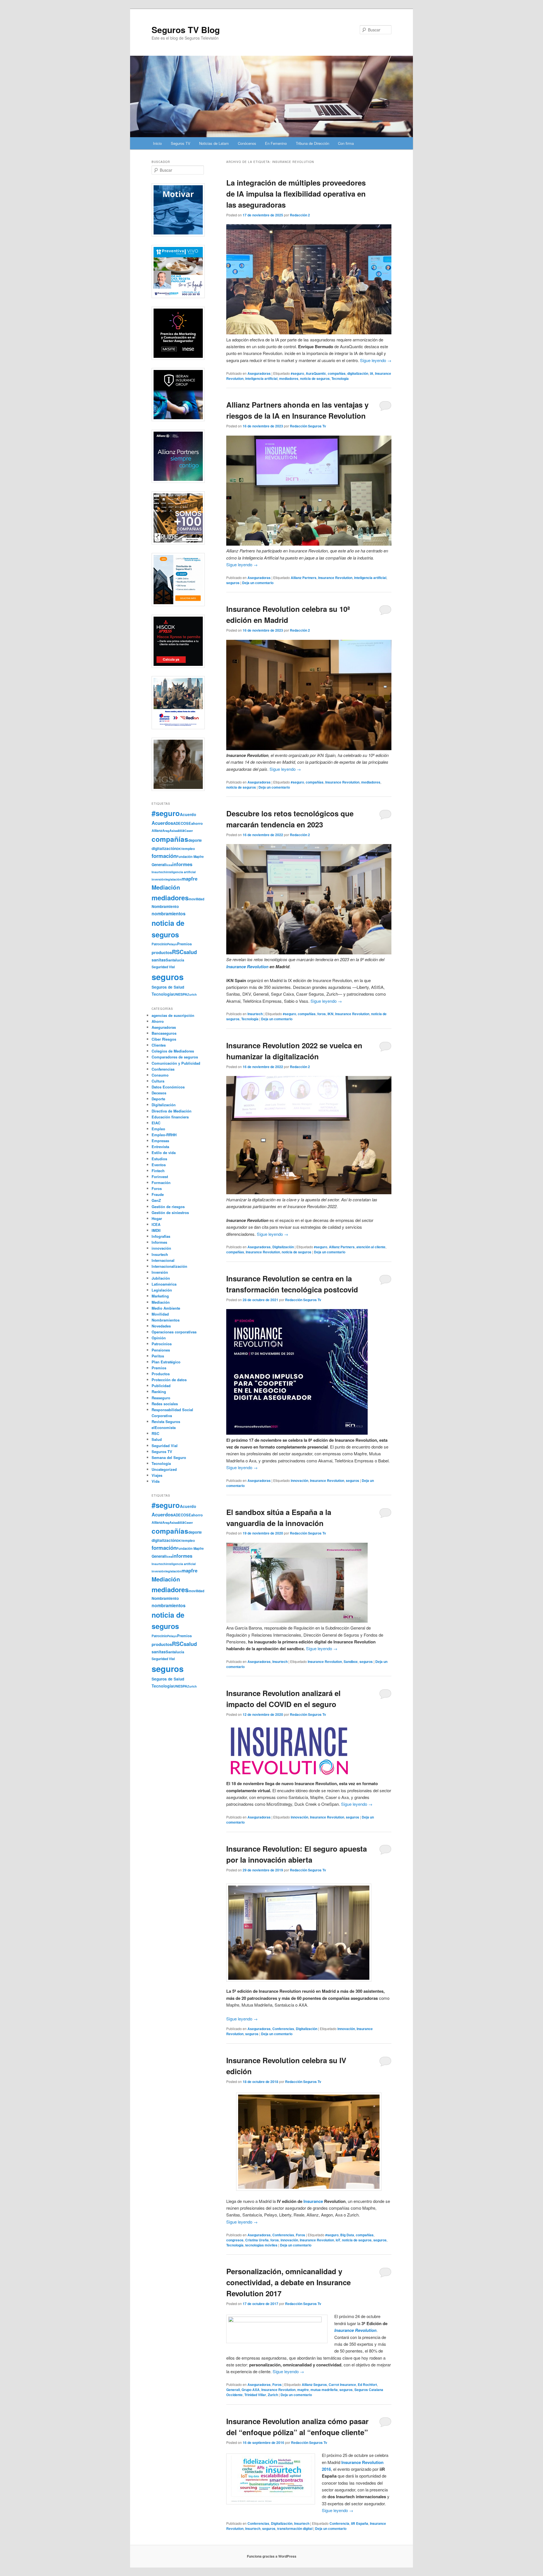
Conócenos (247, 143)
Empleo (158, 1129)
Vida (156, 1481)
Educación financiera (170, 1117)
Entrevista (160, 1147)
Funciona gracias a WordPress (272, 2556)
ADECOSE (182, 823)
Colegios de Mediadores (173, 1051)
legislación (174, 879)
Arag (166, 830)
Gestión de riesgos (168, 1207)
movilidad (196, 899)
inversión (159, 879)
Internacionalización (169, 1266)
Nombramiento (165, 906)
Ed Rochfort (367, 2385)
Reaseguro (161, 1398)
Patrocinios (162, 1344)
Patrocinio (159, 944)
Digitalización (283, 1247)
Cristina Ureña (257, 2240)
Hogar (157, 1218)
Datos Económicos (168, 1087)
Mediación (166, 887)
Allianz (157, 830)
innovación (299, 1480)
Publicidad (161, 1386)
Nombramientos (166, 1320)
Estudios (159, 1159)
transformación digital (295, 2528)
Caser (189, 831)
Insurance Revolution (335, 578)
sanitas (159, 960)
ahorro (197, 823)
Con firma (346, 143)
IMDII (156, 1230)
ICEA (156, 1224)
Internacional (163, 1260)
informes (182, 864)
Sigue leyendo (376, 360)
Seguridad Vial (163, 967)
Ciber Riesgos (164, 1039)
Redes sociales (165, 1404)
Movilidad (160, 1314)
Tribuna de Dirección (313, 143)
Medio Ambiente (166, 1308)
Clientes (159, 1045)
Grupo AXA (251, 2390)
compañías (337, 373)
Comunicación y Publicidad (176, 1063)
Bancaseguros (164, 1033)
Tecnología (340, 378)
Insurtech (255, 1014)
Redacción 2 (300, 215)
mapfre (303, 2390)
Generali (233, 2390)
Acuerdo (188, 814)
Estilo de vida (164, 1153)
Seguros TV (181, 143)
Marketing (160, 1296)
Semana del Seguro (169, 1457)
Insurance (313, 2201)
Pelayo (172, 944)
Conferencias (283, 2029)
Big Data (347, 2235)
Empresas (160, 1141)
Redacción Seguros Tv (308, 426)
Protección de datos (169, 1380)
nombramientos (169, 913)
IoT (338, 2240)
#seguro (297, 373)
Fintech (158, 1171)
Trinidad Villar (255, 2395)
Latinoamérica (164, 1284)
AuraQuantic (316, 373)
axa (181, 830)
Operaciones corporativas (174, 1332)
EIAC (156, 1123)
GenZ (156, 1200)
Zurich (273, 2395)
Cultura (158, 1081)
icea (169, 865)
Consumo (160, 1075)
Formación (161, 1182)
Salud (157, 1439)
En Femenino (276, 143)
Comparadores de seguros (175, 1057)
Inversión (160, 1272)
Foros (300, 2235)
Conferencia (339, 2523)
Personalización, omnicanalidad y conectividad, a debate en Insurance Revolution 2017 (288, 2282)
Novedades (161, 1326)
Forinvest (160, 1177)
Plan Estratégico (166, 1362)
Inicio (157, 143)
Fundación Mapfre (190, 856)
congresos (235, 2240)
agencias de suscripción (173, 1015)
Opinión (159, 1338)
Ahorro (158, 1021)
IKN (330, 1014)
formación (164, 856)
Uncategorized (164, 1469)
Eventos (159, 1165)
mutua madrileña (324, 2390)
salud (190, 952)
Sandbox (351, 1662)
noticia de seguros (315, 378)
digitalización (358, 373)
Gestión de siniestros (170, 1212)
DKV (180, 849)
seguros (233, 583)
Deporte (158, 1099)
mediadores (289, 378)
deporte (195, 840)
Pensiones (161, 1350)
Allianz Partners (304, 578)
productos (162, 952)
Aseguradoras (259, 373)
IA (372, 373)
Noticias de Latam (214, 143)
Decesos (159, 1093)
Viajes (157, 1475)
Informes (159, 1242)
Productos (161, 1374)
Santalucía (175, 960)
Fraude (158, 1194)
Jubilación (161, 1278)
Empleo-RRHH (164, 1135)
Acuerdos (162, 823)
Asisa (174, 830)
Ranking (159, 1392)
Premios (184, 944)
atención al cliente (371, 1247)
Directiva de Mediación (172, 1111)
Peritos (158, 1356)
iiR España (360, 2523)
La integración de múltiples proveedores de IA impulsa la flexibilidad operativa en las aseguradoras (296, 194)
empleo (189, 849)
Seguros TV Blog (186, 30)
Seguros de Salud (168, 987)
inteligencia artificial (261, 378)
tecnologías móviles (261, 2245)
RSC (178, 952)
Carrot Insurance (342, 2385)
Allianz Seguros (314, 2385)
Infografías (161, 1236)
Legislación (162, 1290)
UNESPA (180, 994)
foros (322, 1014)
